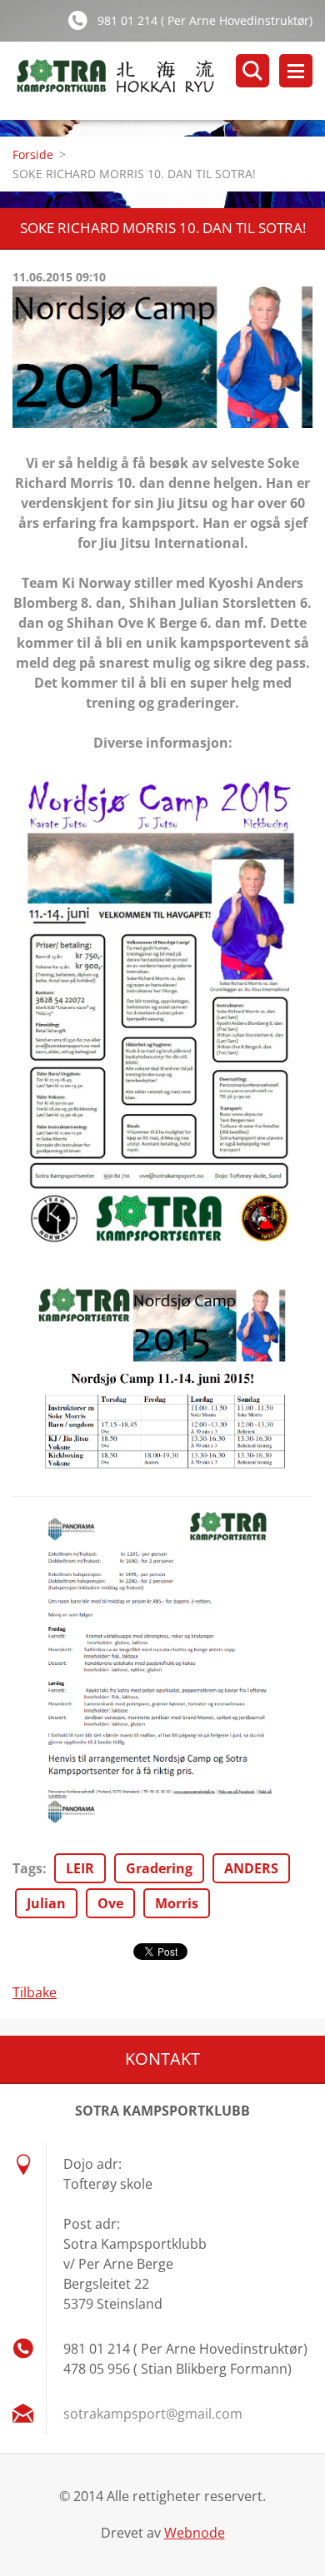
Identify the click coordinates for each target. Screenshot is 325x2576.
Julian (46, 1903)
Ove (110, 1903)
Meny (296, 71)
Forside (33, 154)
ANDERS (251, 1868)
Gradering (159, 1868)
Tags (27, 1868)
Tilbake (35, 1992)
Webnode (195, 2533)
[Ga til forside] (169, 81)
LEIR (80, 1868)
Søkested (252, 71)
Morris (177, 1903)
